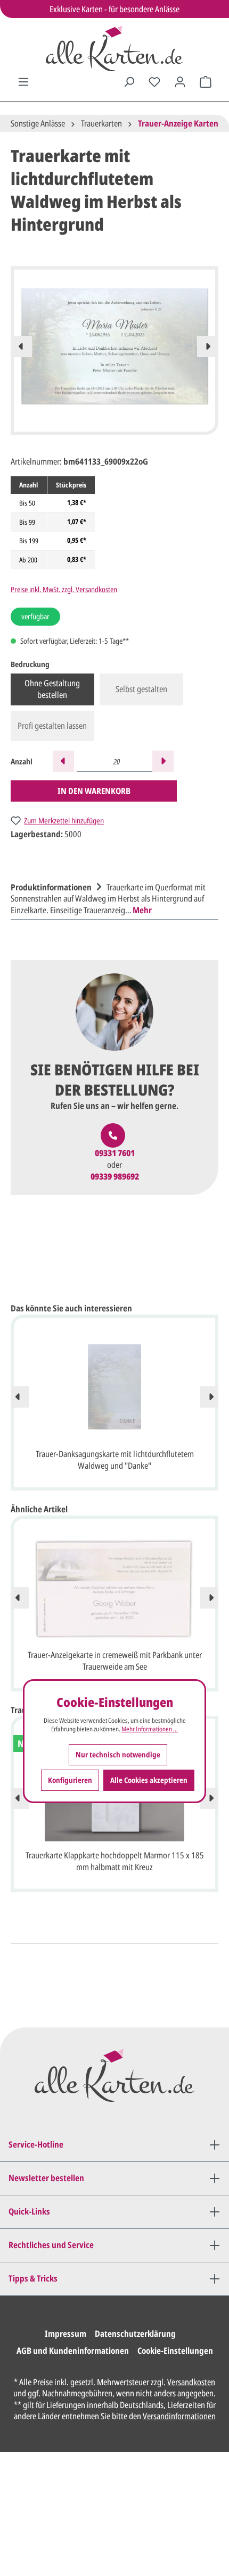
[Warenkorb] (206, 82)
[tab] (112, 898)
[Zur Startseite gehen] (114, 48)
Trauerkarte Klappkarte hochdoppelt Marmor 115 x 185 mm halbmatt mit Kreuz (115, 1861)
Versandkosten (191, 2382)
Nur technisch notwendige (118, 1754)
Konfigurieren (70, 1780)
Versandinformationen (179, 2416)
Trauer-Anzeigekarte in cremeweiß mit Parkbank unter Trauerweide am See (115, 1661)
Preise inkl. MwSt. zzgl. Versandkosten (64, 589)
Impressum (66, 2334)
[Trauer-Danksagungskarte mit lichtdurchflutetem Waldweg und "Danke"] (114, 1387)
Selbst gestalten (141, 689)
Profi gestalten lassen (52, 726)
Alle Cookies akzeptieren (149, 1780)
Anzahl (22, 761)
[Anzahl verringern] (63, 761)
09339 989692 (115, 1177)
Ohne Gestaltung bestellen (52, 689)
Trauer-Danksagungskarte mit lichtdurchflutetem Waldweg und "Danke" (115, 1460)
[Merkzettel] (154, 82)
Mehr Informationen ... (150, 1729)
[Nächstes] (208, 347)
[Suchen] (129, 82)
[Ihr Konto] (180, 82)
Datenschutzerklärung (135, 2334)
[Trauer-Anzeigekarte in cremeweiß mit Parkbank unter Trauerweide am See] (114, 1588)
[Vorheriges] (21, 347)
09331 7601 (115, 1153)
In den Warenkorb (94, 791)
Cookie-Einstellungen (175, 2351)
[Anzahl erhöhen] (163, 761)
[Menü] (23, 82)
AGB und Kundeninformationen (73, 2351)
